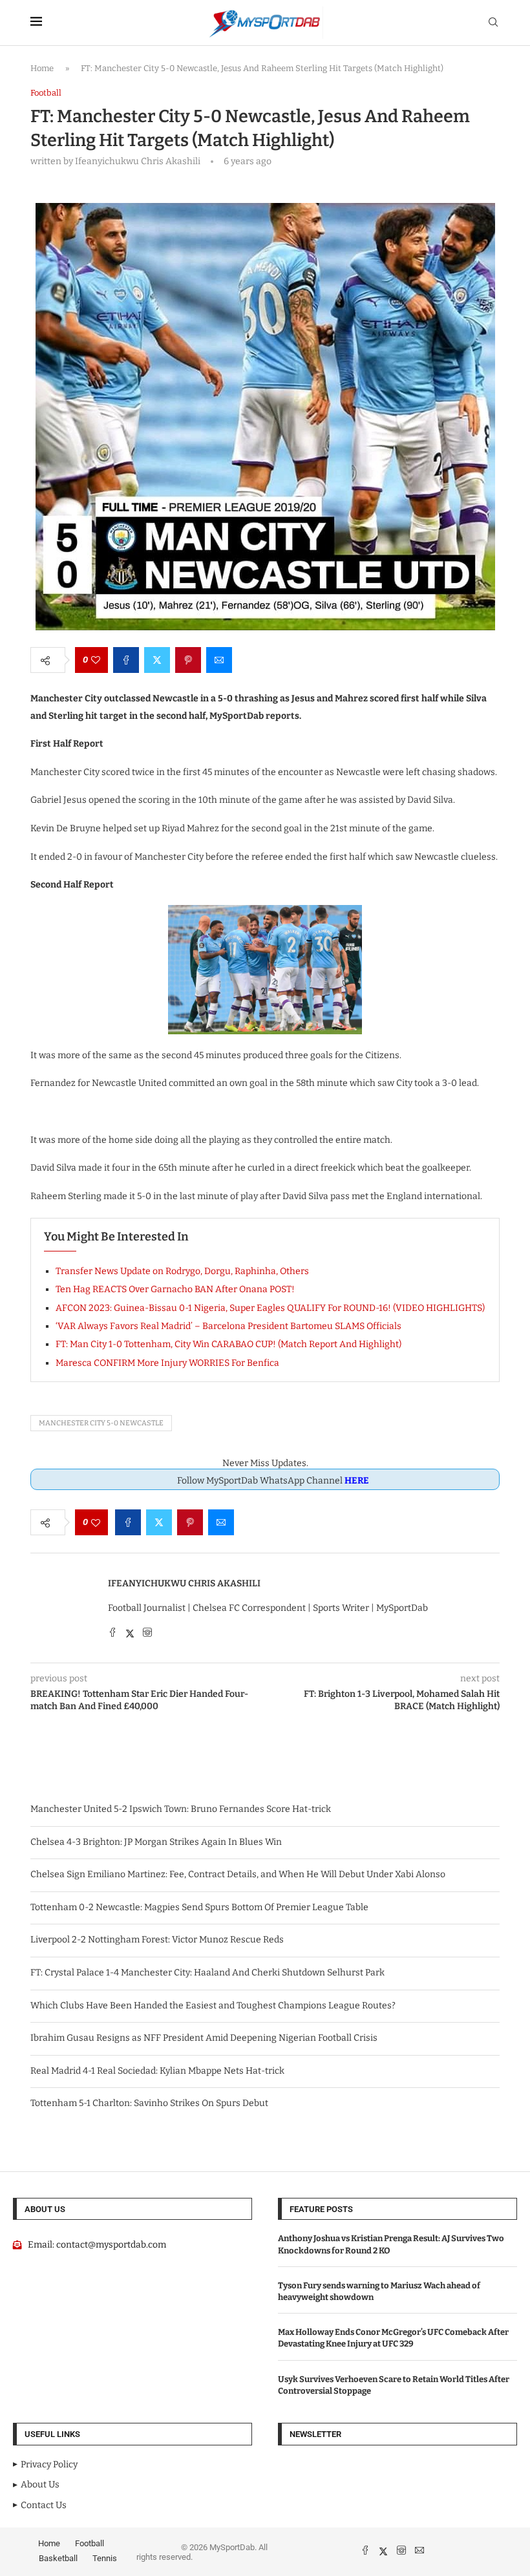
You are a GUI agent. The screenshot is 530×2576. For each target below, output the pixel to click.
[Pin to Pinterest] (188, 660)
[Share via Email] (219, 660)
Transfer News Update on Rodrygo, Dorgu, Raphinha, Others (182, 1271)
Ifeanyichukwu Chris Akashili (184, 1583)
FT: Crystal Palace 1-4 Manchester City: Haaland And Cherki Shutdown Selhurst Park (207, 1973)
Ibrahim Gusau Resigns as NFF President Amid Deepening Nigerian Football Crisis (204, 2038)
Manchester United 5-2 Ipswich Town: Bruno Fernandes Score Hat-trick (181, 1809)
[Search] (493, 23)
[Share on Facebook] (126, 660)
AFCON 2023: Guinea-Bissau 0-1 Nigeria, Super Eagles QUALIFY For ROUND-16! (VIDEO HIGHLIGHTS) (270, 1308)
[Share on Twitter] (157, 660)
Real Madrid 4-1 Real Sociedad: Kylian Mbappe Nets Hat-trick (157, 2071)
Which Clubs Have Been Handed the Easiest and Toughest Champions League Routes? (213, 2006)
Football (90, 2543)
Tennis (105, 2558)
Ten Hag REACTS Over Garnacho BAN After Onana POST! (175, 1289)
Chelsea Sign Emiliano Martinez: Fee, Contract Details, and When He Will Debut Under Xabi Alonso (238, 1874)
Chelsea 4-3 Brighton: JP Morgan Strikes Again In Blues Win (156, 1842)
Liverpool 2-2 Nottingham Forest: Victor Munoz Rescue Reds (157, 1940)
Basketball (58, 2558)
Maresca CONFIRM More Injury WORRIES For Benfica (167, 1363)
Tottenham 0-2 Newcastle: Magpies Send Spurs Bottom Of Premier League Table (199, 1907)
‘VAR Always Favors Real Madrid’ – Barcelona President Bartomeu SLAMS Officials (228, 1326)
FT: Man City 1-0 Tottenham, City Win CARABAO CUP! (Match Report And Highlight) (228, 1344)
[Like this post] (96, 660)
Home (42, 68)
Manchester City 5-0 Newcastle (101, 1423)
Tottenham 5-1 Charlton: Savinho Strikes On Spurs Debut (149, 2103)
